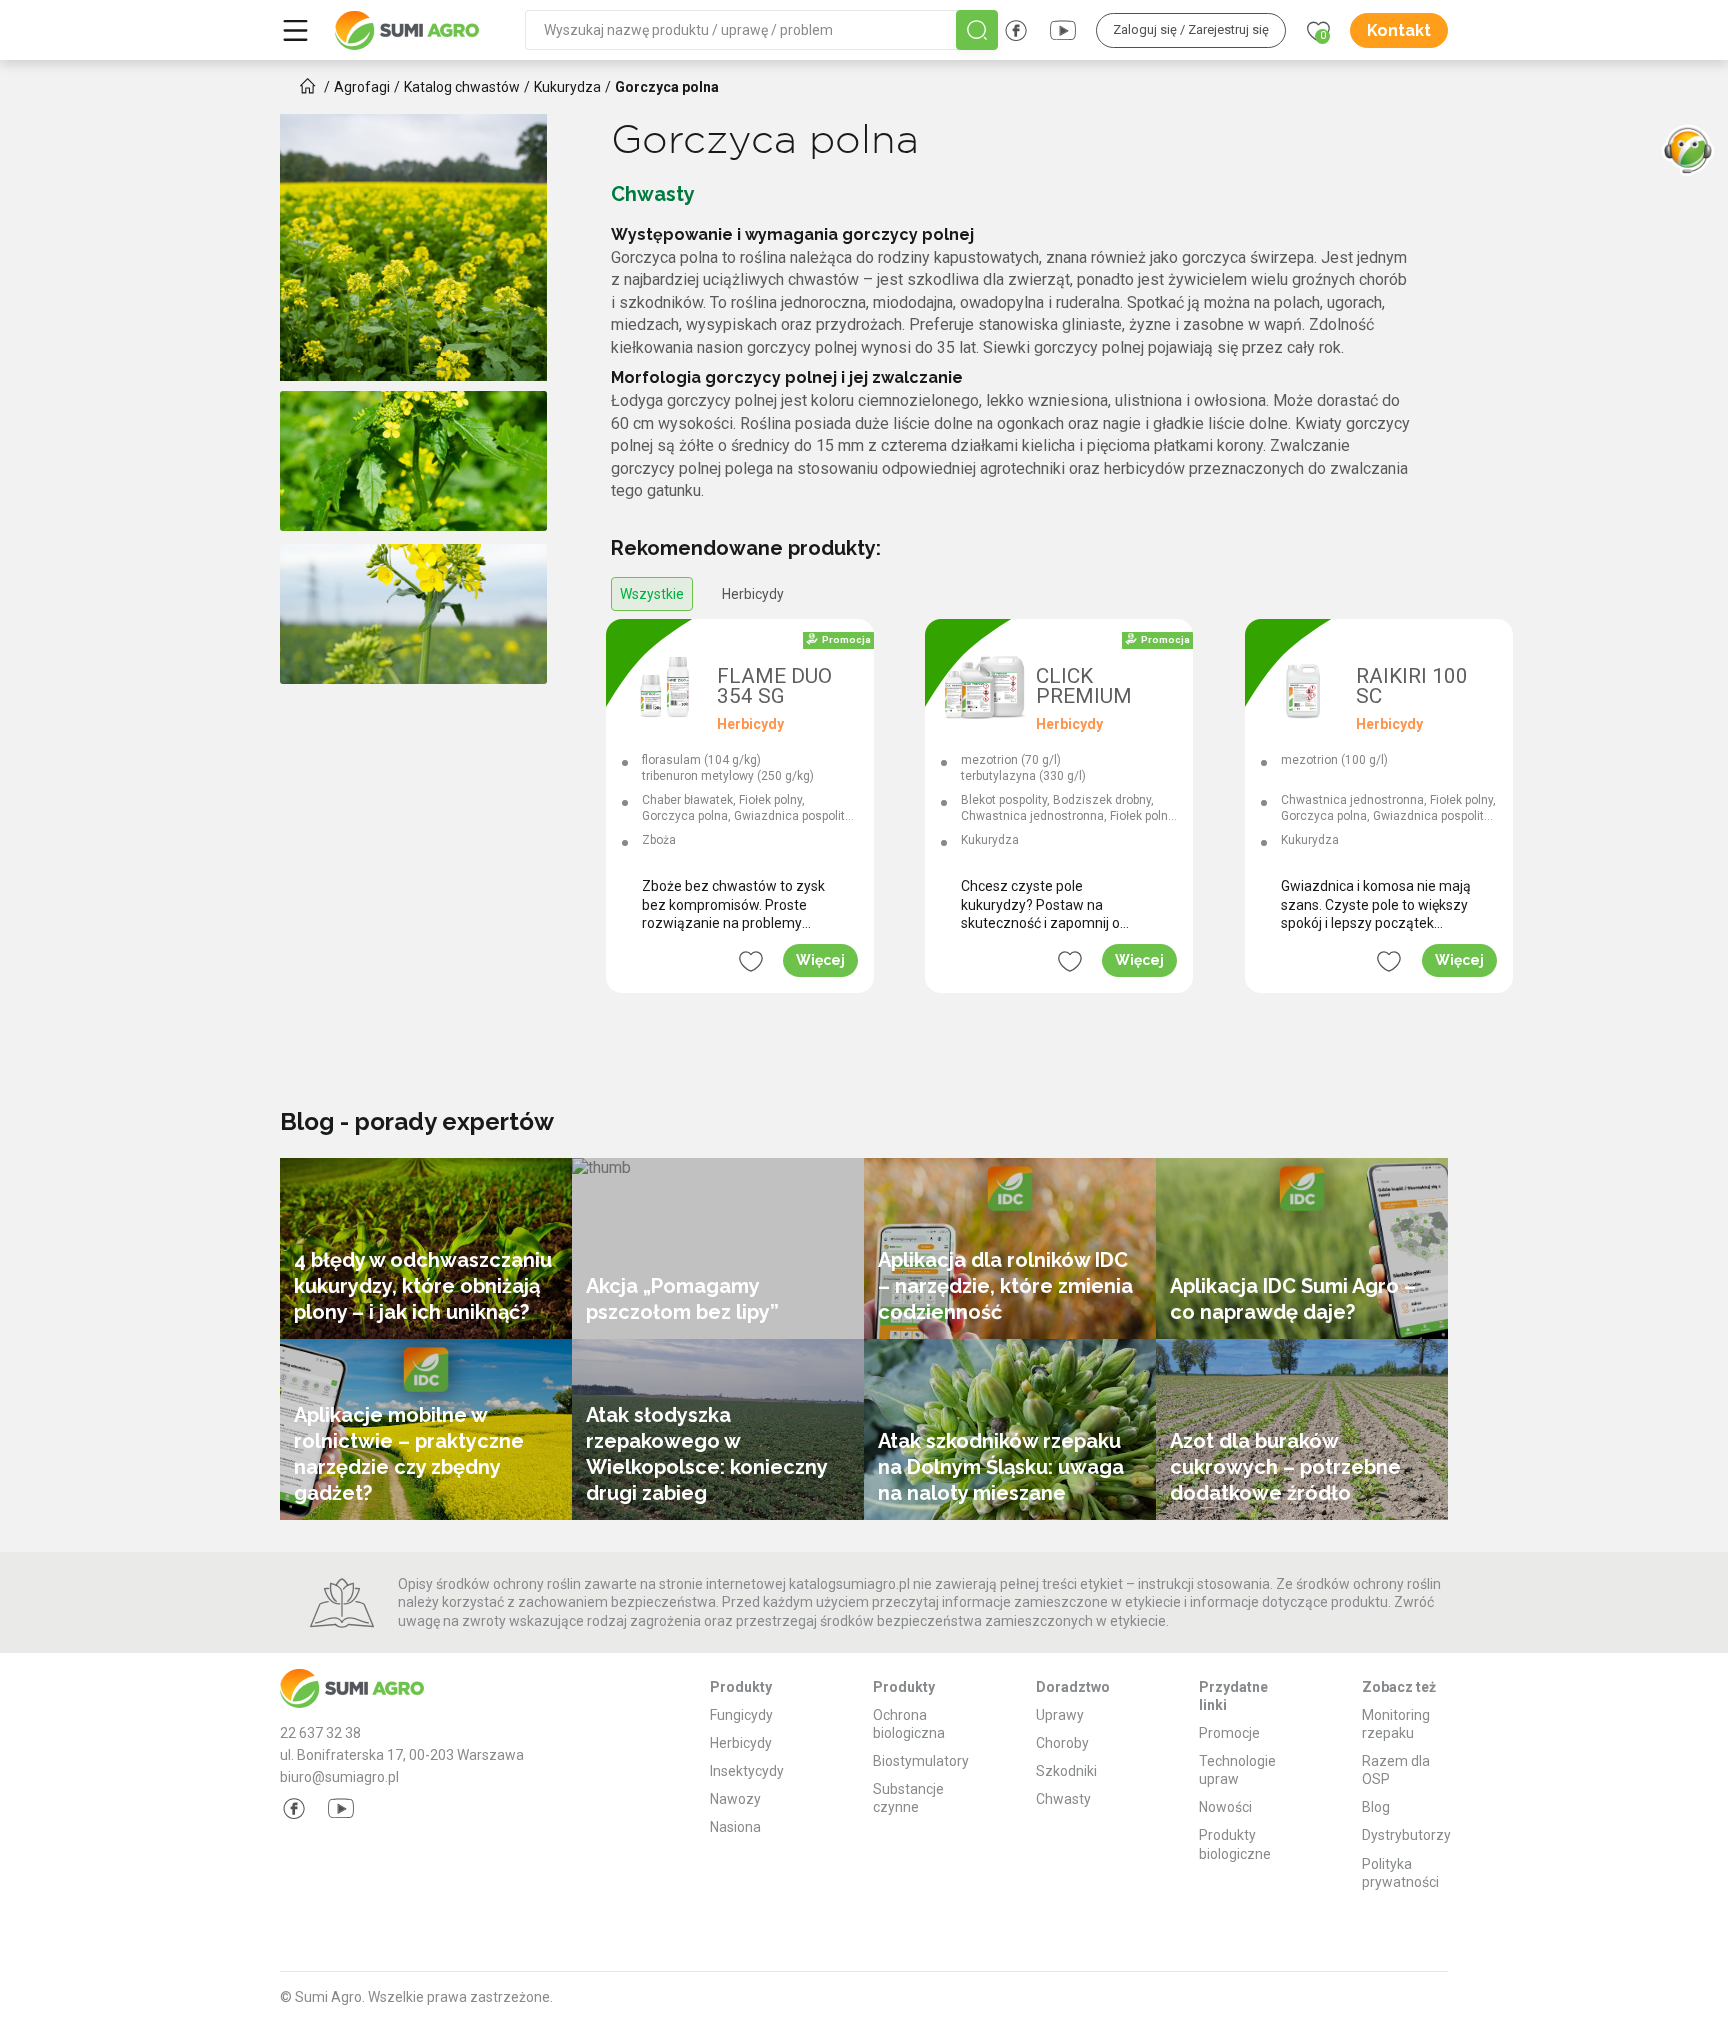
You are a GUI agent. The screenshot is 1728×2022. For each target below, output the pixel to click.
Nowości (1225, 1807)
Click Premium (1084, 687)
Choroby (1062, 1743)
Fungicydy (741, 1715)
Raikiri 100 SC (1412, 687)
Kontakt (1399, 30)
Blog (1376, 1807)
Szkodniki (1066, 1771)
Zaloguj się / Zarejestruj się (1191, 29)
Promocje (1229, 1733)
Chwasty (1063, 1799)
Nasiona (735, 1827)
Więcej (820, 960)
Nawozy (735, 1799)
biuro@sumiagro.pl (339, 1777)
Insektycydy (747, 1771)
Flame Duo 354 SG (774, 687)
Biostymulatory (921, 1761)
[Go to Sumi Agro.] (308, 86)
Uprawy (1060, 1715)
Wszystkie (652, 594)
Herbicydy (753, 594)
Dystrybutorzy (1406, 1835)
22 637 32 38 (320, 1733)
